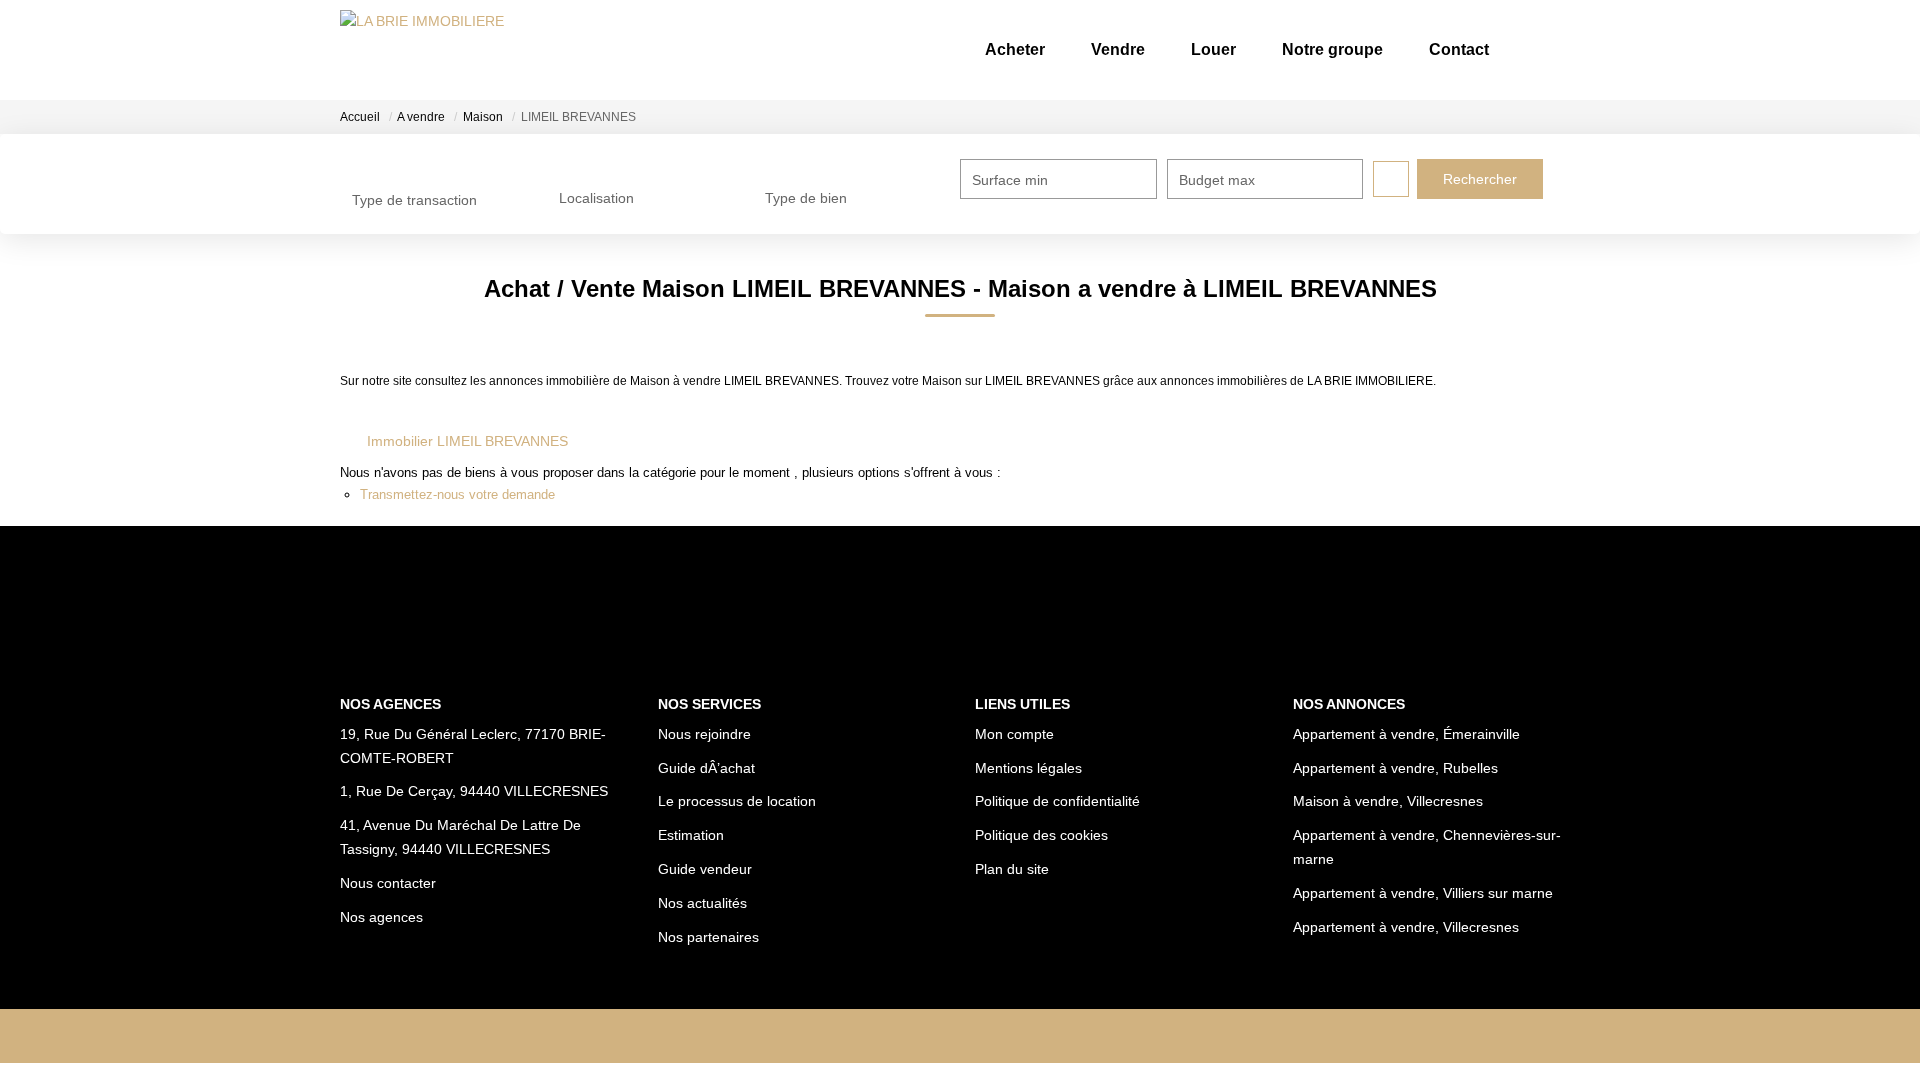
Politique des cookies (1041, 835)
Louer (1213, 49)
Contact (1459, 49)
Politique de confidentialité (1057, 801)
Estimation (691, 835)
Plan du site (1012, 869)
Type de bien (806, 198)
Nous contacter (388, 883)
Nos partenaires (708, 937)
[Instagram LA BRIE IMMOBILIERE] (931, 1036)
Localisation (596, 198)
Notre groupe (1332, 49)
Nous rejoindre (704, 734)
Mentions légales (1028, 768)
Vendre (1118, 49)
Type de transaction (414, 200)
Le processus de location (737, 801)
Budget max (1217, 180)
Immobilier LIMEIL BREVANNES (467, 441)
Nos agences (381, 917)
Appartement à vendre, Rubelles (1395, 768)
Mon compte (1014, 734)
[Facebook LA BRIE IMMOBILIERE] (874, 1036)
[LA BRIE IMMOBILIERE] (422, 50)
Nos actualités (702, 903)
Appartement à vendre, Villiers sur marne (1423, 893)
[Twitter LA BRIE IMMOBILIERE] (1045, 1036)
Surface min (1010, 180)
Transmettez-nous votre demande (457, 494)
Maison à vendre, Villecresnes (1388, 801)
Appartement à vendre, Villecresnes (1406, 927)
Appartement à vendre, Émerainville (1406, 734)
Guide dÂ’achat (706, 768)
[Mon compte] (1564, 49)
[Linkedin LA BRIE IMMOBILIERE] (988, 1036)
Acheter (1015, 49)
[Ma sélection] (1538, 49)
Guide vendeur (705, 869)
